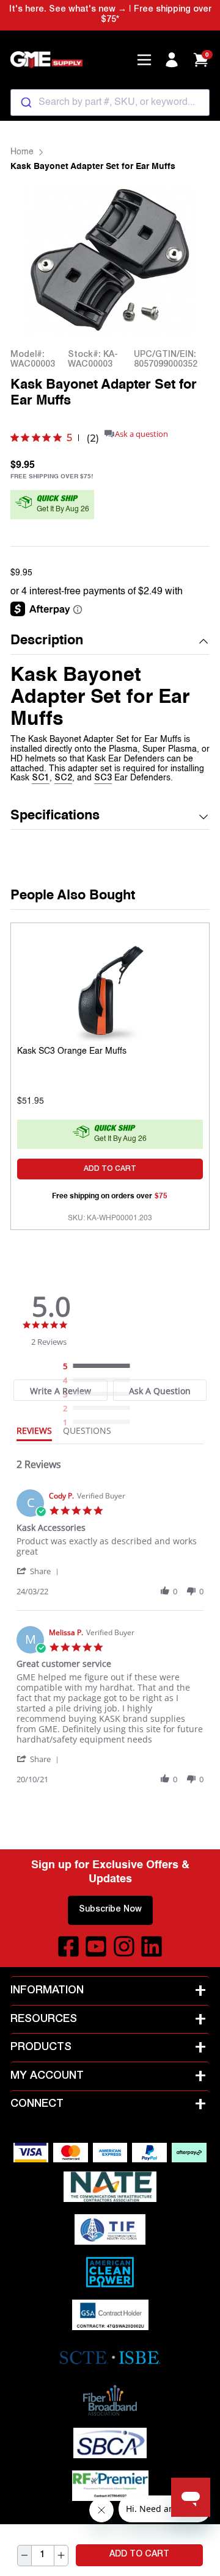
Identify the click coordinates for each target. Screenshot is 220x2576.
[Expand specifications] (204, 817)
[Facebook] (68, 1946)
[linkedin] (152, 1946)
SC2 (63, 779)
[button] (110, 642)
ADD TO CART (139, 2555)
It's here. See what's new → (68, 10)
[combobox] (110, 103)
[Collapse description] (204, 641)
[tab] (34, 1433)
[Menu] (144, 60)
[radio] (100, 1367)
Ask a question (141, 434)
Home (22, 152)
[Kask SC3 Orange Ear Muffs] (110, 990)
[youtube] (96, 1946)
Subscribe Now (110, 1910)
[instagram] (124, 1946)
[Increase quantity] (61, 2556)
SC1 (41, 779)
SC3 (103, 779)
